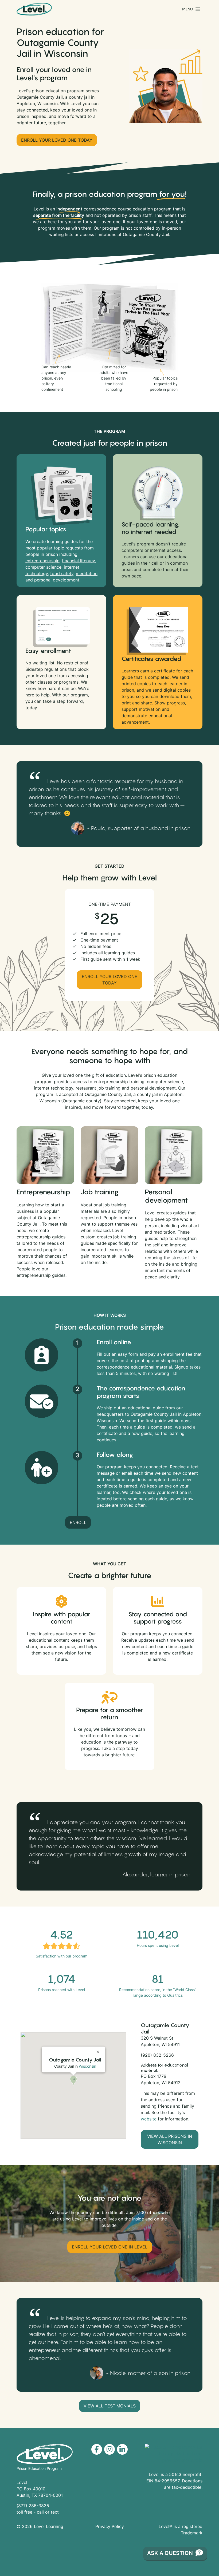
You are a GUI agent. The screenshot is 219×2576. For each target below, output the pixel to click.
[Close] (99, 2050)
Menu (187, 9)
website (149, 2119)
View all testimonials (110, 2406)
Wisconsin (87, 2066)
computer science (43, 567)
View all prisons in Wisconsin (170, 2139)
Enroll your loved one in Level (110, 2247)
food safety (62, 573)
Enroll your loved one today (57, 140)
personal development (57, 580)
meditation (87, 573)
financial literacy (78, 561)
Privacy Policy (110, 2526)
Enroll (78, 1522)
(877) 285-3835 (33, 2506)
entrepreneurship (42, 561)
